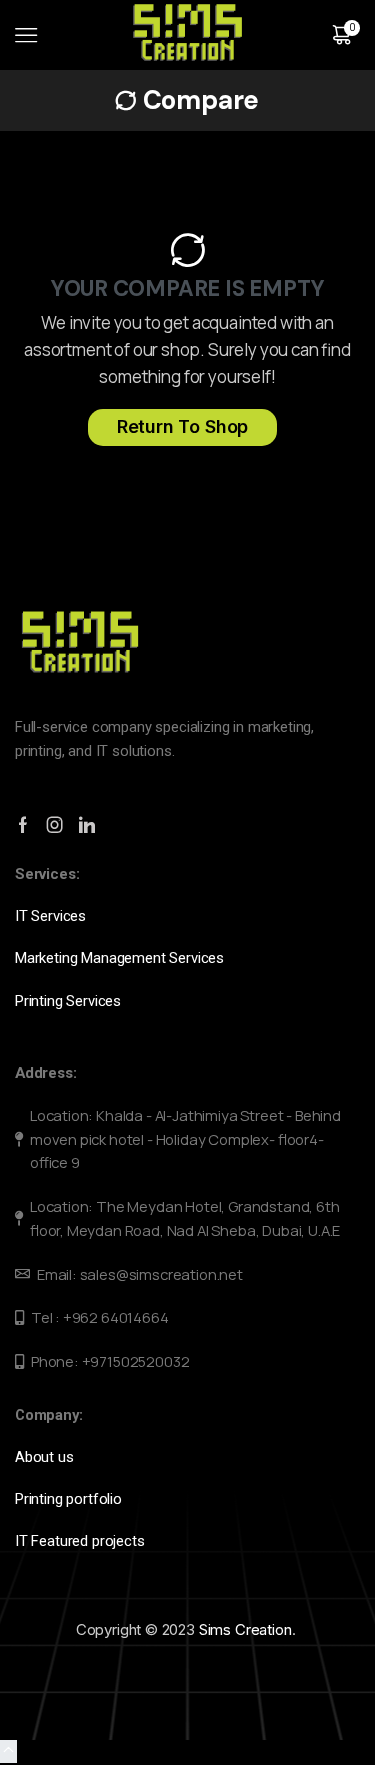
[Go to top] (8, 1751)
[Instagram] (55, 825)
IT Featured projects (80, 1541)
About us (46, 1457)
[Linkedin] (87, 825)
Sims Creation (245, 1629)
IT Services (52, 916)
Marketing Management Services (119, 958)
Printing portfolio (70, 1499)
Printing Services (72, 1001)
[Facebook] (23, 825)
